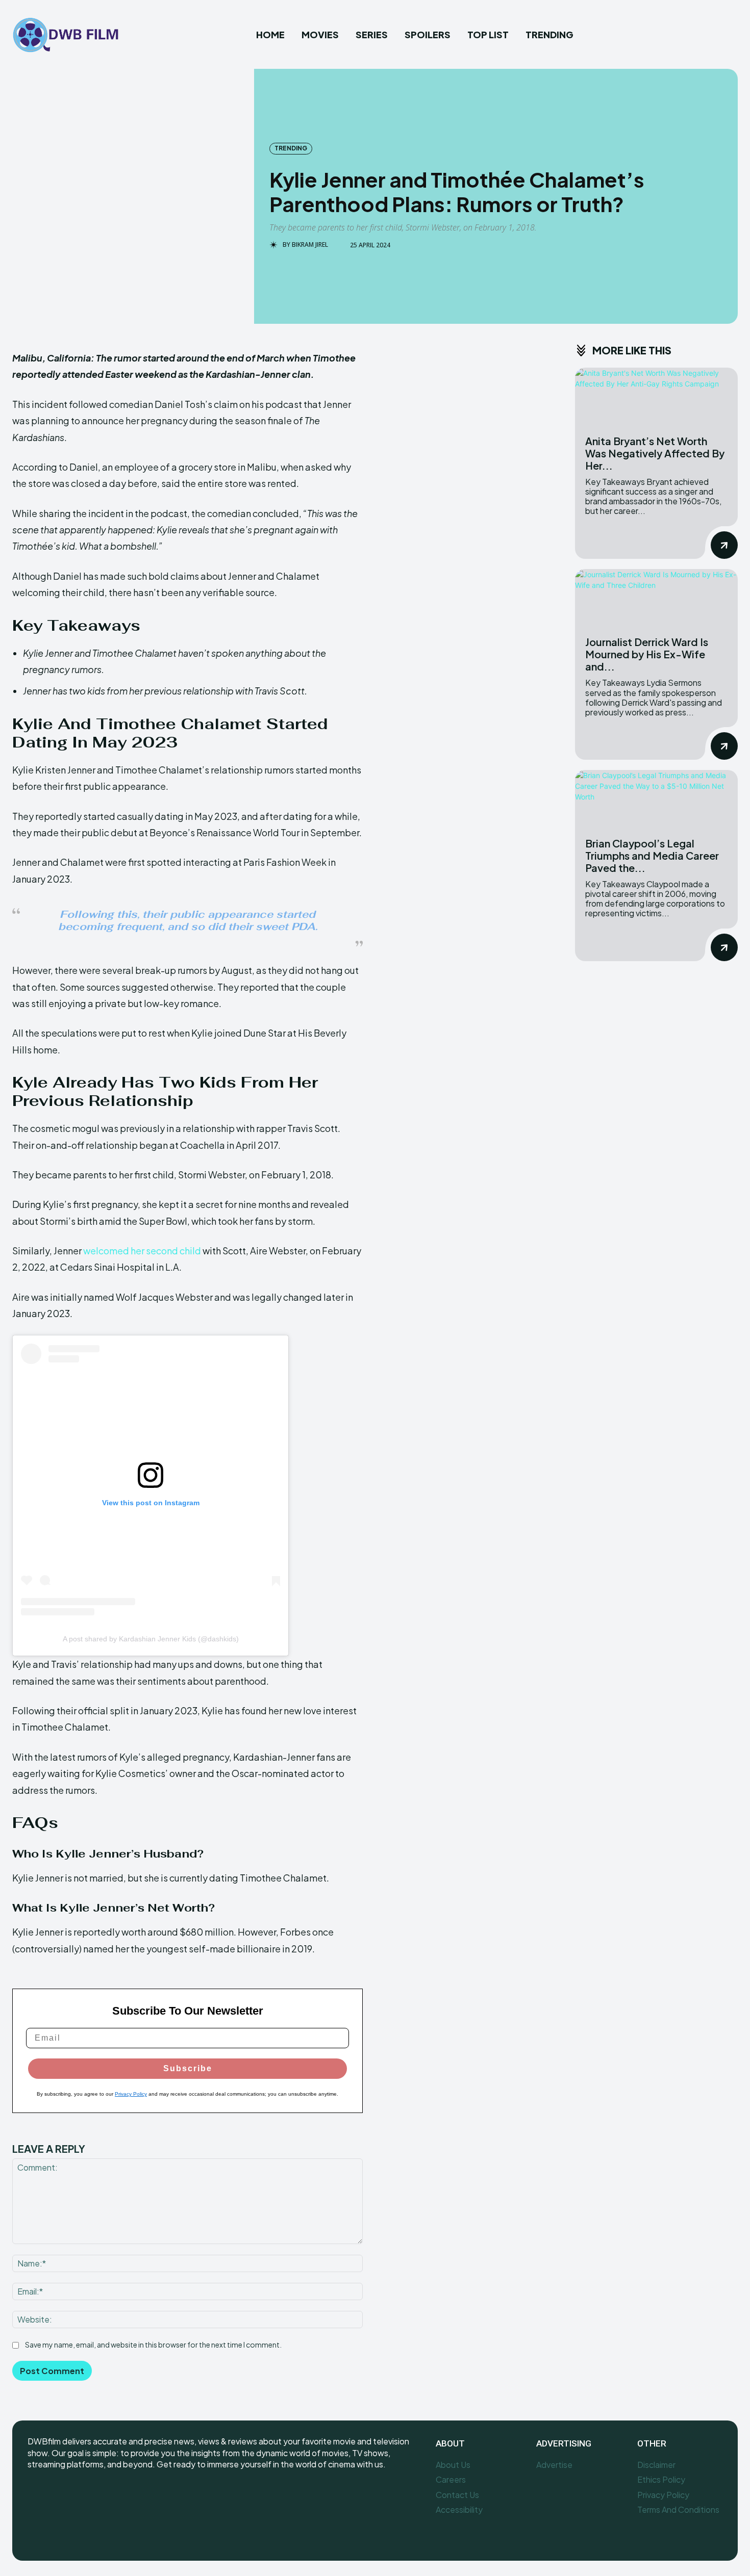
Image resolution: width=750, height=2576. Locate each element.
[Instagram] (59, 2498)
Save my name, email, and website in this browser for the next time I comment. (153, 2345)
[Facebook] (36, 2498)
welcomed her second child (142, 1251)
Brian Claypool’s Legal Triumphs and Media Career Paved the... (652, 855)
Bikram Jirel (310, 245)
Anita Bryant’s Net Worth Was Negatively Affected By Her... (655, 453)
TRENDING (291, 148)
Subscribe (188, 2068)
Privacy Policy (131, 2094)
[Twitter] (82, 2498)
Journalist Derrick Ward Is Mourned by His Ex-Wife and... (647, 654)
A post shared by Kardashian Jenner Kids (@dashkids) (151, 1639)
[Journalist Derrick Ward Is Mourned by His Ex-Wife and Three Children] (657, 598)
